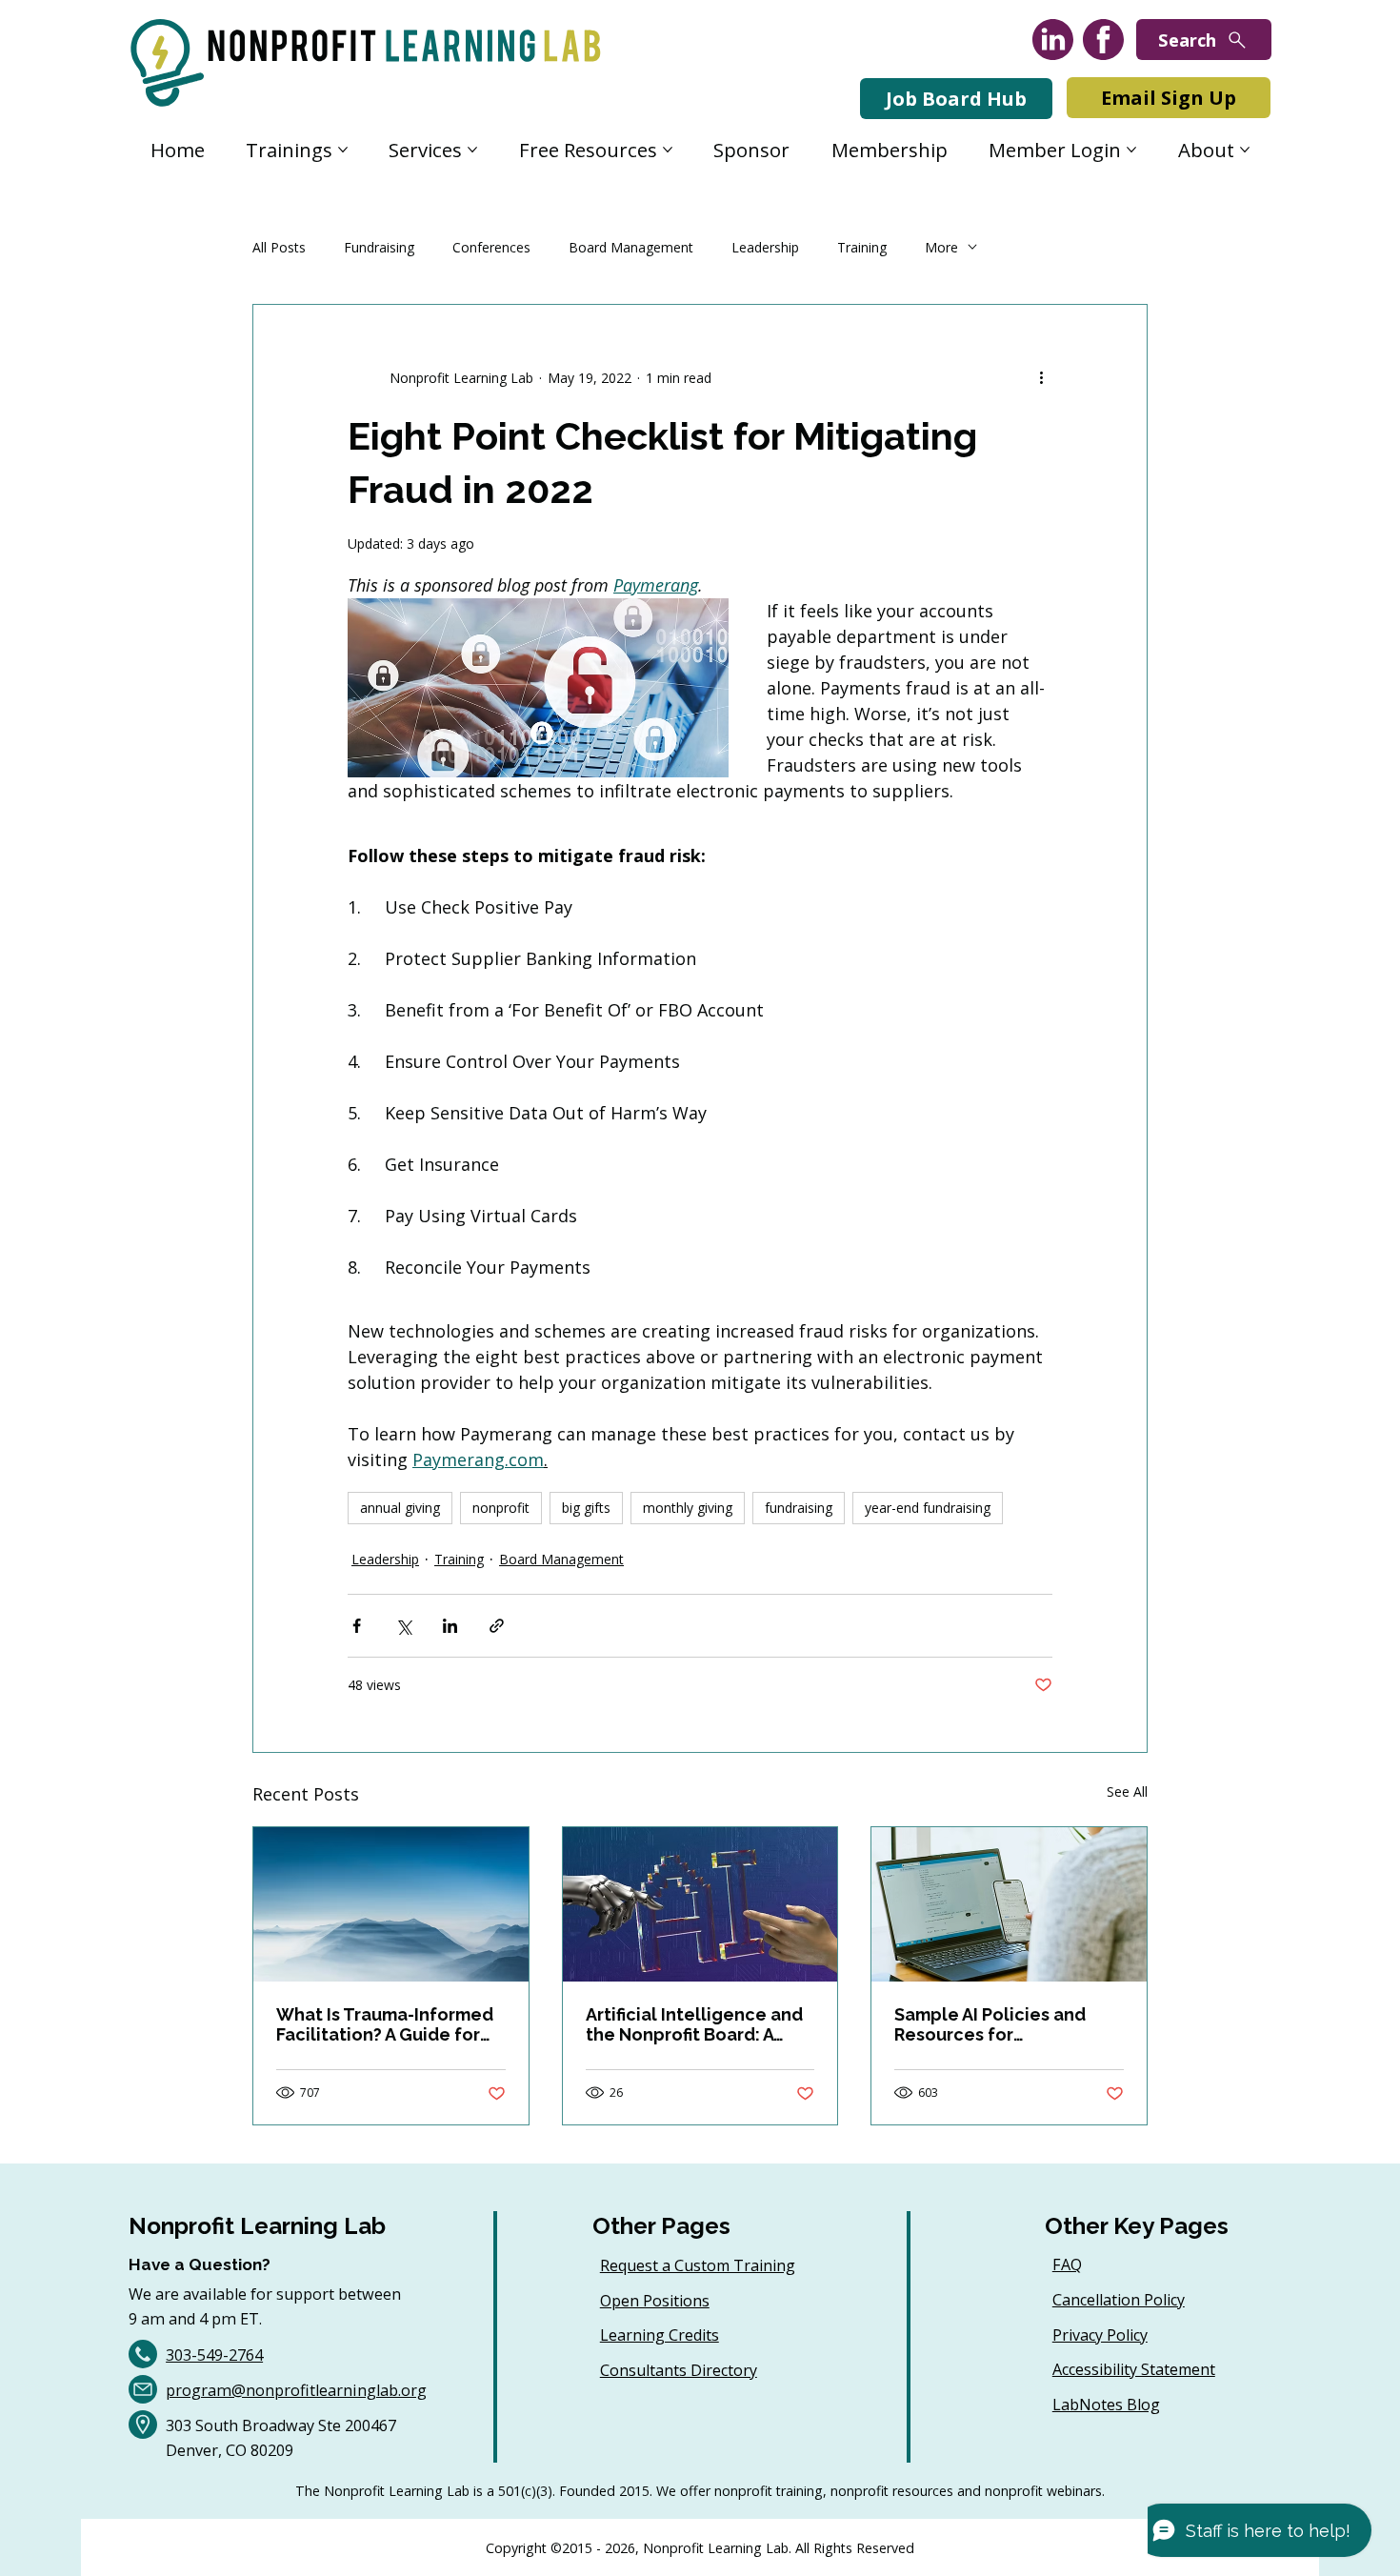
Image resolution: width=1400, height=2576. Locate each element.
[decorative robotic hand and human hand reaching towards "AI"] (700, 1904)
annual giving (400, 1508)
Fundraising (379, 247)
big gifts (586, 1508)
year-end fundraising (928, 1508)
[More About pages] (1245, 150)
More (941, 247)
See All (1127, 1791)
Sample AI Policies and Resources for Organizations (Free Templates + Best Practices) (990, 2024)
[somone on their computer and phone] (1009, 1904)
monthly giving (688, 1508)
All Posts (279, 247)
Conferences (491, 247)
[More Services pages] (472, 150)
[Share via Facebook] (357, 1626)
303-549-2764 (214, 2355)
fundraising (799, 1508)
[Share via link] (497, 1626)
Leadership (765, 247)
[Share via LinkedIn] (450, 1626)
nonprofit (501, 1508)
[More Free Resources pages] (668, 150)
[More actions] (1041, 377)
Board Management (631, 247)
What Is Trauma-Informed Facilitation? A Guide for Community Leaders (385, 2024)
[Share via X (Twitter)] (403, 1626)
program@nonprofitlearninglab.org (296, 2390)
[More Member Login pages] (1131, 150)
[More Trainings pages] (343, 150)
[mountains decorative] (391, 1904)
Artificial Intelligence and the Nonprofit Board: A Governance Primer (694, 2024)
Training (862, 247)
